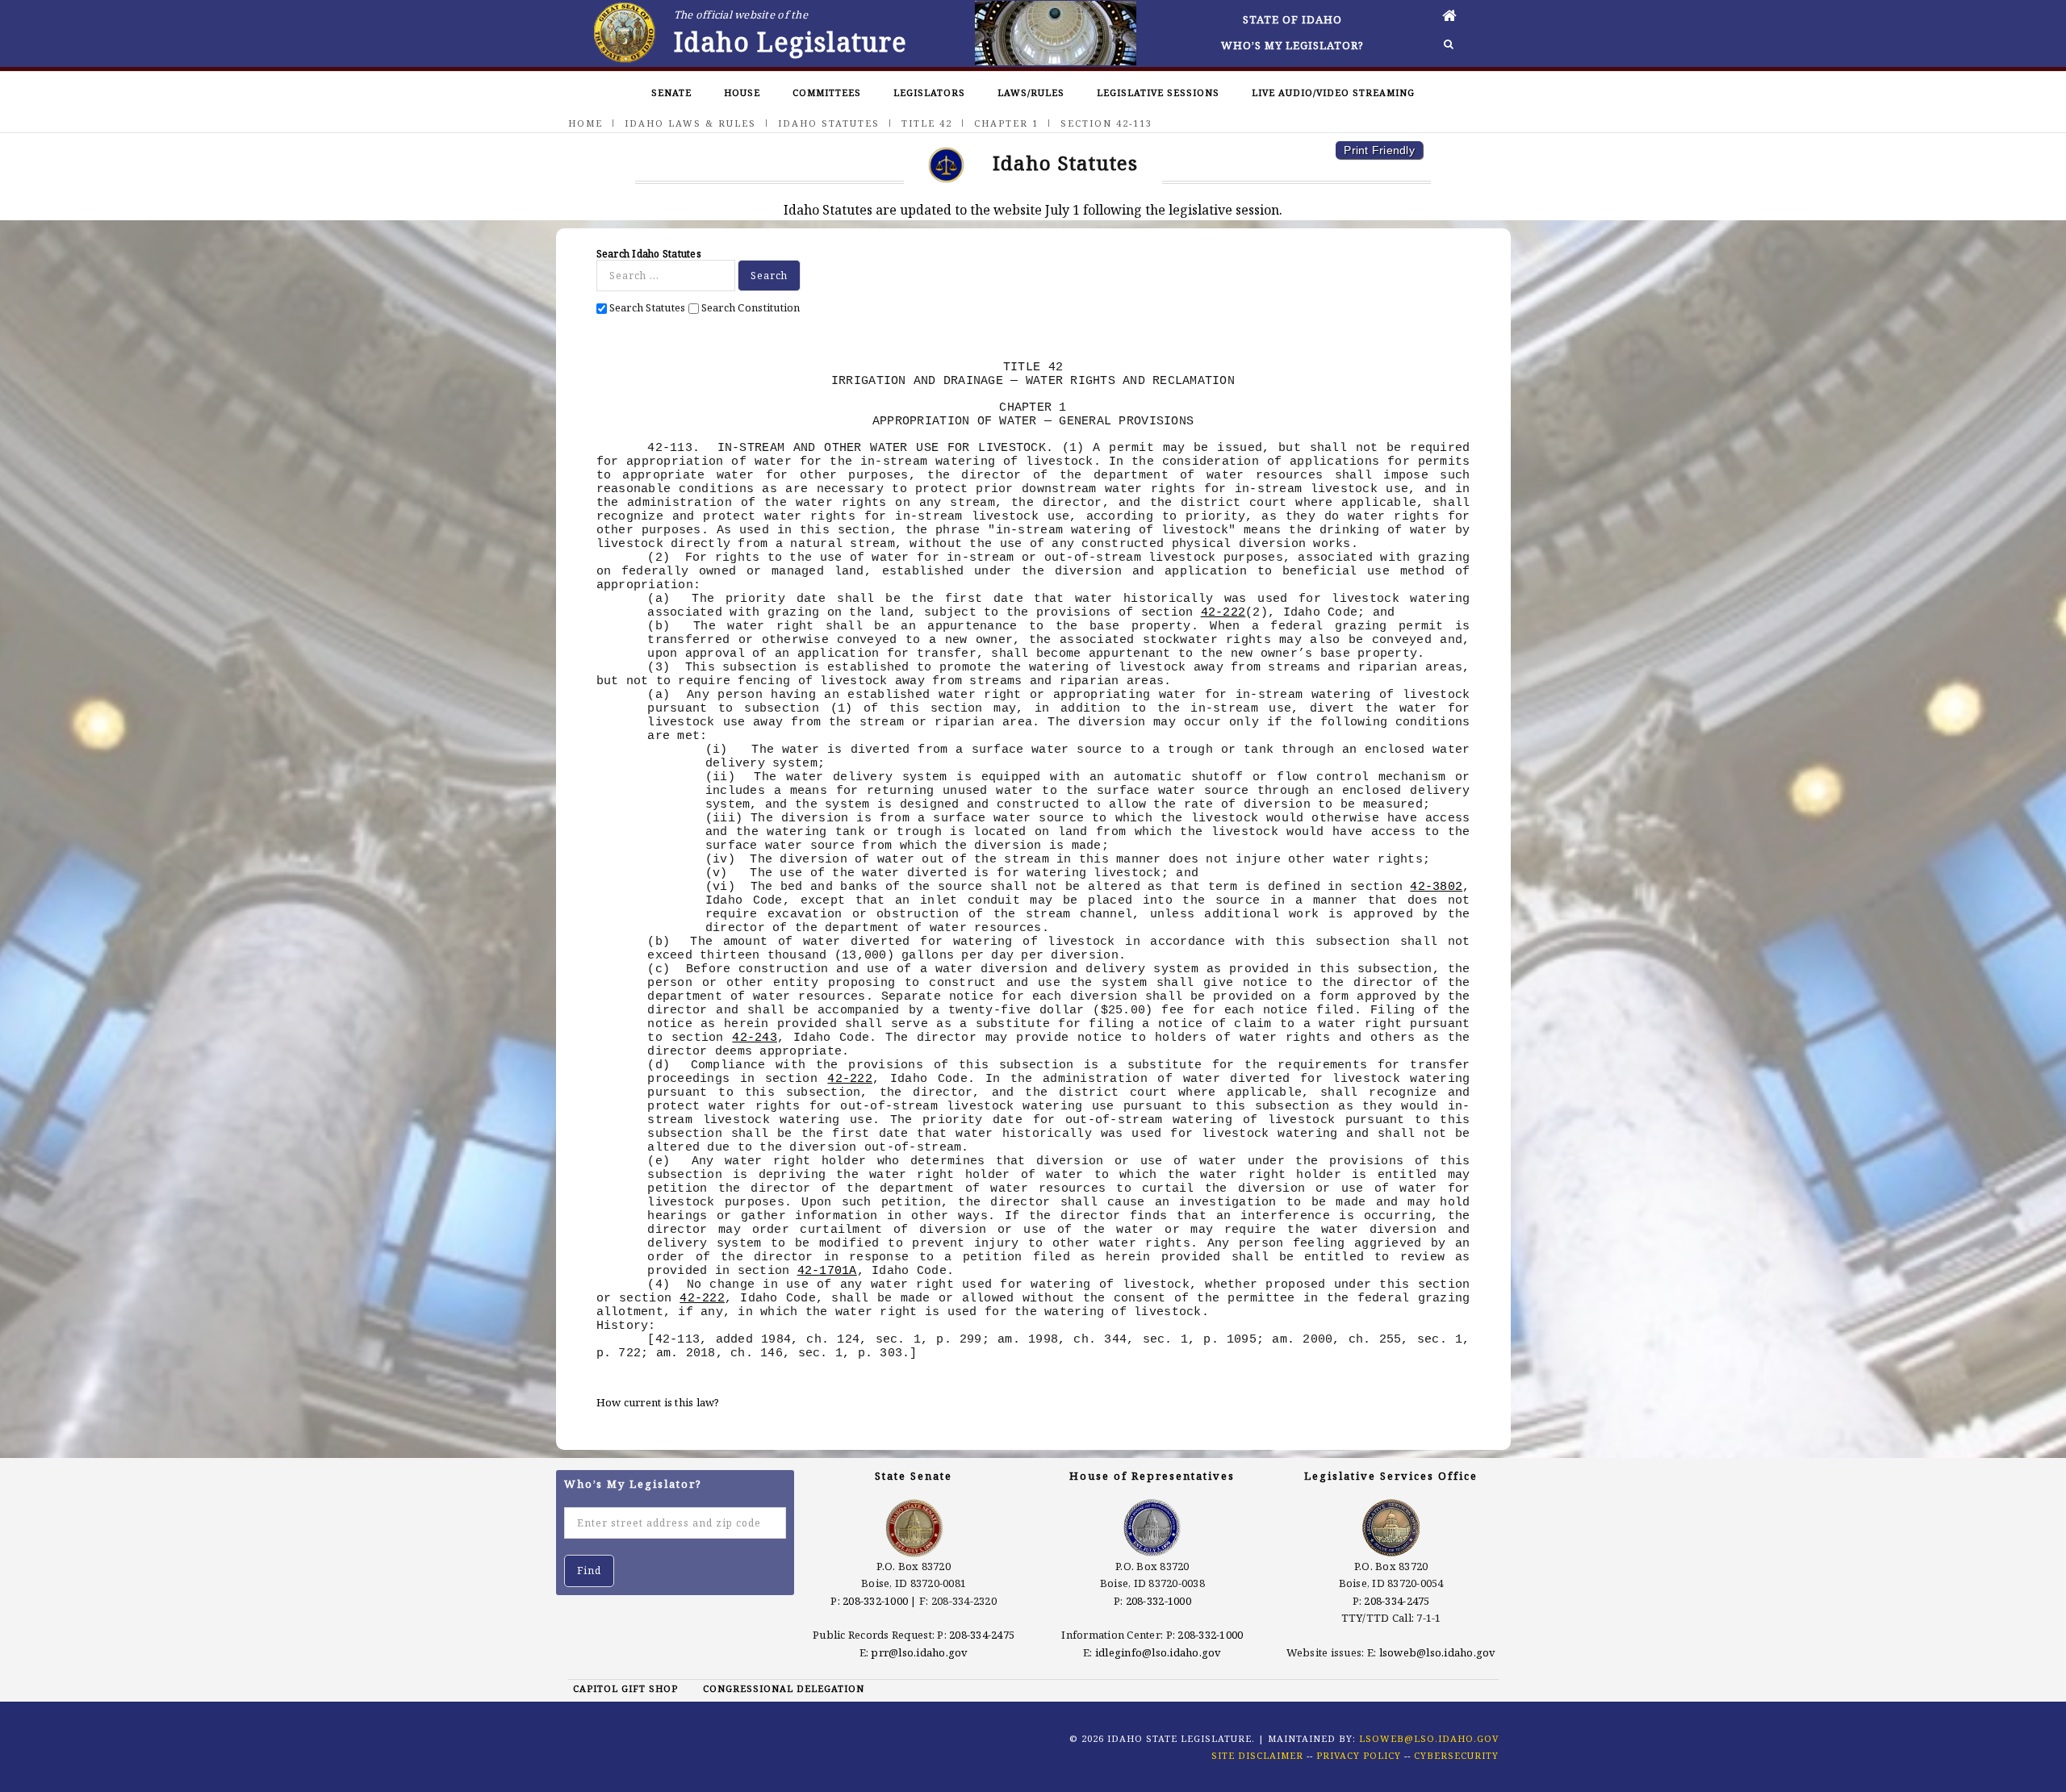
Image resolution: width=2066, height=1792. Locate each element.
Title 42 (927, 123)
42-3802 (1436, 887)
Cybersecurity (1456, 1755)
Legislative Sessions (1158, 92)
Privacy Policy (1359, 1755)
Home (586, 123)
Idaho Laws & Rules (690, 123)
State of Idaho (1292, 19)
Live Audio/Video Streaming (1333, 92)
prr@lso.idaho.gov (919, 1652)
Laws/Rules (1031, 92)
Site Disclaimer (1257, 1755)
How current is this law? (658, 1402)
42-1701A (827, 1271)
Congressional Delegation (784, 1688)
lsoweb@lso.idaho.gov (1438, 1652)
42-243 (755, 1038)
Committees (827, 92)
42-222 (1223, 612)
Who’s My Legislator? (1292, 45)
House (742, 92)
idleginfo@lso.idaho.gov (1158, 1652)
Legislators (929, 92)
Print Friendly (1379, 150)
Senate (671, 92)
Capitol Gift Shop (625, 1688)
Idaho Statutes (829, 123)
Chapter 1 (1006, 123)
